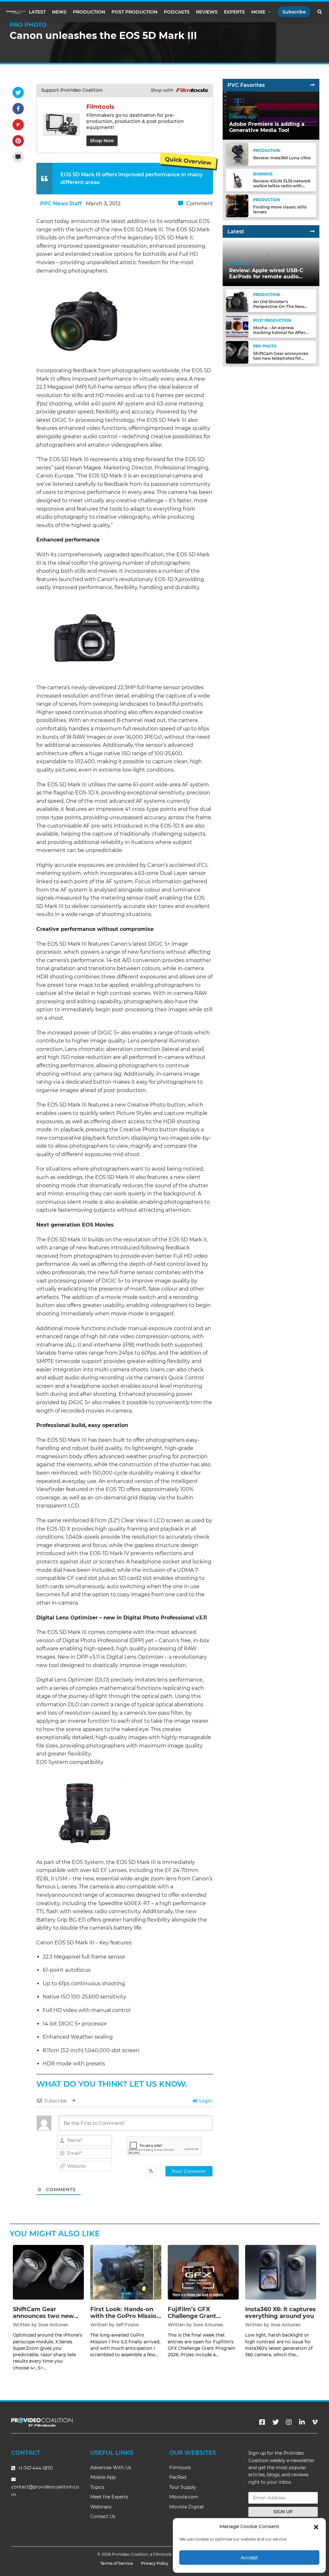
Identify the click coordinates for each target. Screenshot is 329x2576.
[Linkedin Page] (302, 2422)
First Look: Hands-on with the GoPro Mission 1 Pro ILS (125, 2316)
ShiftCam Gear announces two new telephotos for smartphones (281, 358)
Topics (97, 2487)
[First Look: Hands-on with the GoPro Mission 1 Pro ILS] (126, 2272)
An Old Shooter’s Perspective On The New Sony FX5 (279, 306)
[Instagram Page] (289, 2422)
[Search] (320, 12)
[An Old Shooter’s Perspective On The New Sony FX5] (237, 300)
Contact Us (103, 2516)
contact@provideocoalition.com (45, 2491)
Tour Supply (183, 2487)
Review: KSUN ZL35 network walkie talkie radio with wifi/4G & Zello (282, 186)
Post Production (134, 12)
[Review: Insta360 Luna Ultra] (237, 154)
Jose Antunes (53, 2325)
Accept (249, 2557)
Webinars (101, 2507)
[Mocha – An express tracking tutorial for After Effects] (237, 326)
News (59, 12)
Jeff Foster (128, 2325)
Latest (37, 12)
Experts (234, 12)
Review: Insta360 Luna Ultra (282, 158)
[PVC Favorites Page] (312, 85)
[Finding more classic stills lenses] (237, 206)
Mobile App (103, 2477)
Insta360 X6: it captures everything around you (280, 2313)
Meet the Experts (109, 2497)
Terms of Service (117, 2563)
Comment (199, 204)
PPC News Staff (61, 204)
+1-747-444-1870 (35, 2468)
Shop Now (102, 141)
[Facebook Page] (262, 2422)
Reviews (207, 12)
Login (205, 2101)
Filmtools (180, 2468)
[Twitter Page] (276, 2422)
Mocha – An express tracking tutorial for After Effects (279, 333)
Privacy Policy (155, 2563)
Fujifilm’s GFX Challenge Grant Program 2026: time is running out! (201, 2320)
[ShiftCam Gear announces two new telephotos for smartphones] (237, 352)
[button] (316, 2526)
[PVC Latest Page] (312, 232)
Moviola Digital (187, 2507)
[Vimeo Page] (315, 2422)
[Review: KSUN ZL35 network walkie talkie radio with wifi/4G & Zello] (237, 180)
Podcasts (177, 12)
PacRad (178, 2477)
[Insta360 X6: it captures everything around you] (281, 2272)
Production (89, 12)
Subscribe (294, 12)
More (258, 12)
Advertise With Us (111, 2468)
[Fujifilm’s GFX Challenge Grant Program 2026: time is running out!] (203, 2272)
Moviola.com (184, 2497)
